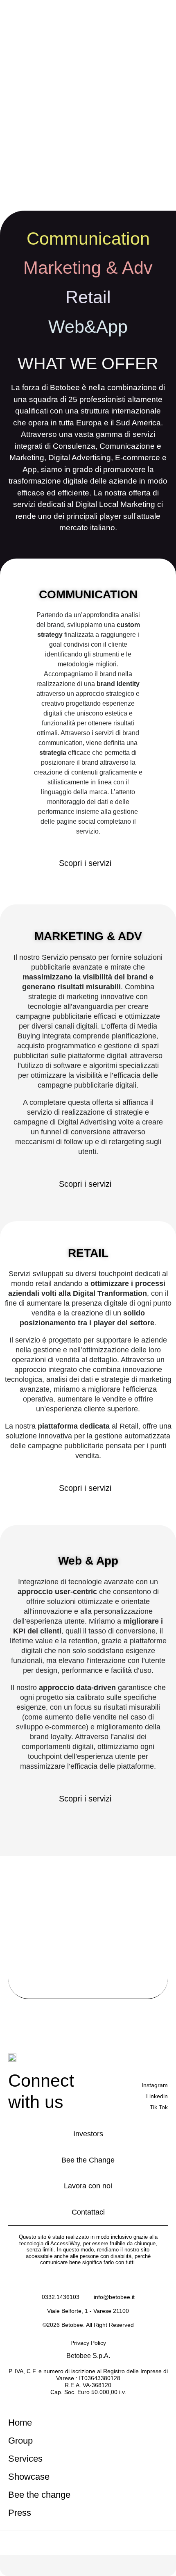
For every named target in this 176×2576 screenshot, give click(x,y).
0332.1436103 (61, 2297)
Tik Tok (159, 2107)
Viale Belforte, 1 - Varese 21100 (88, 2311)
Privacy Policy (88, 2343)
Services (25, 2459)
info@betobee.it (114, 2297)
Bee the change (39, 2495)
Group (20, 2441)
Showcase (29, 2477)
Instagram (155, 2085)
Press (20, 2513)
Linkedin (157, 2096)
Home (20, 2423)
